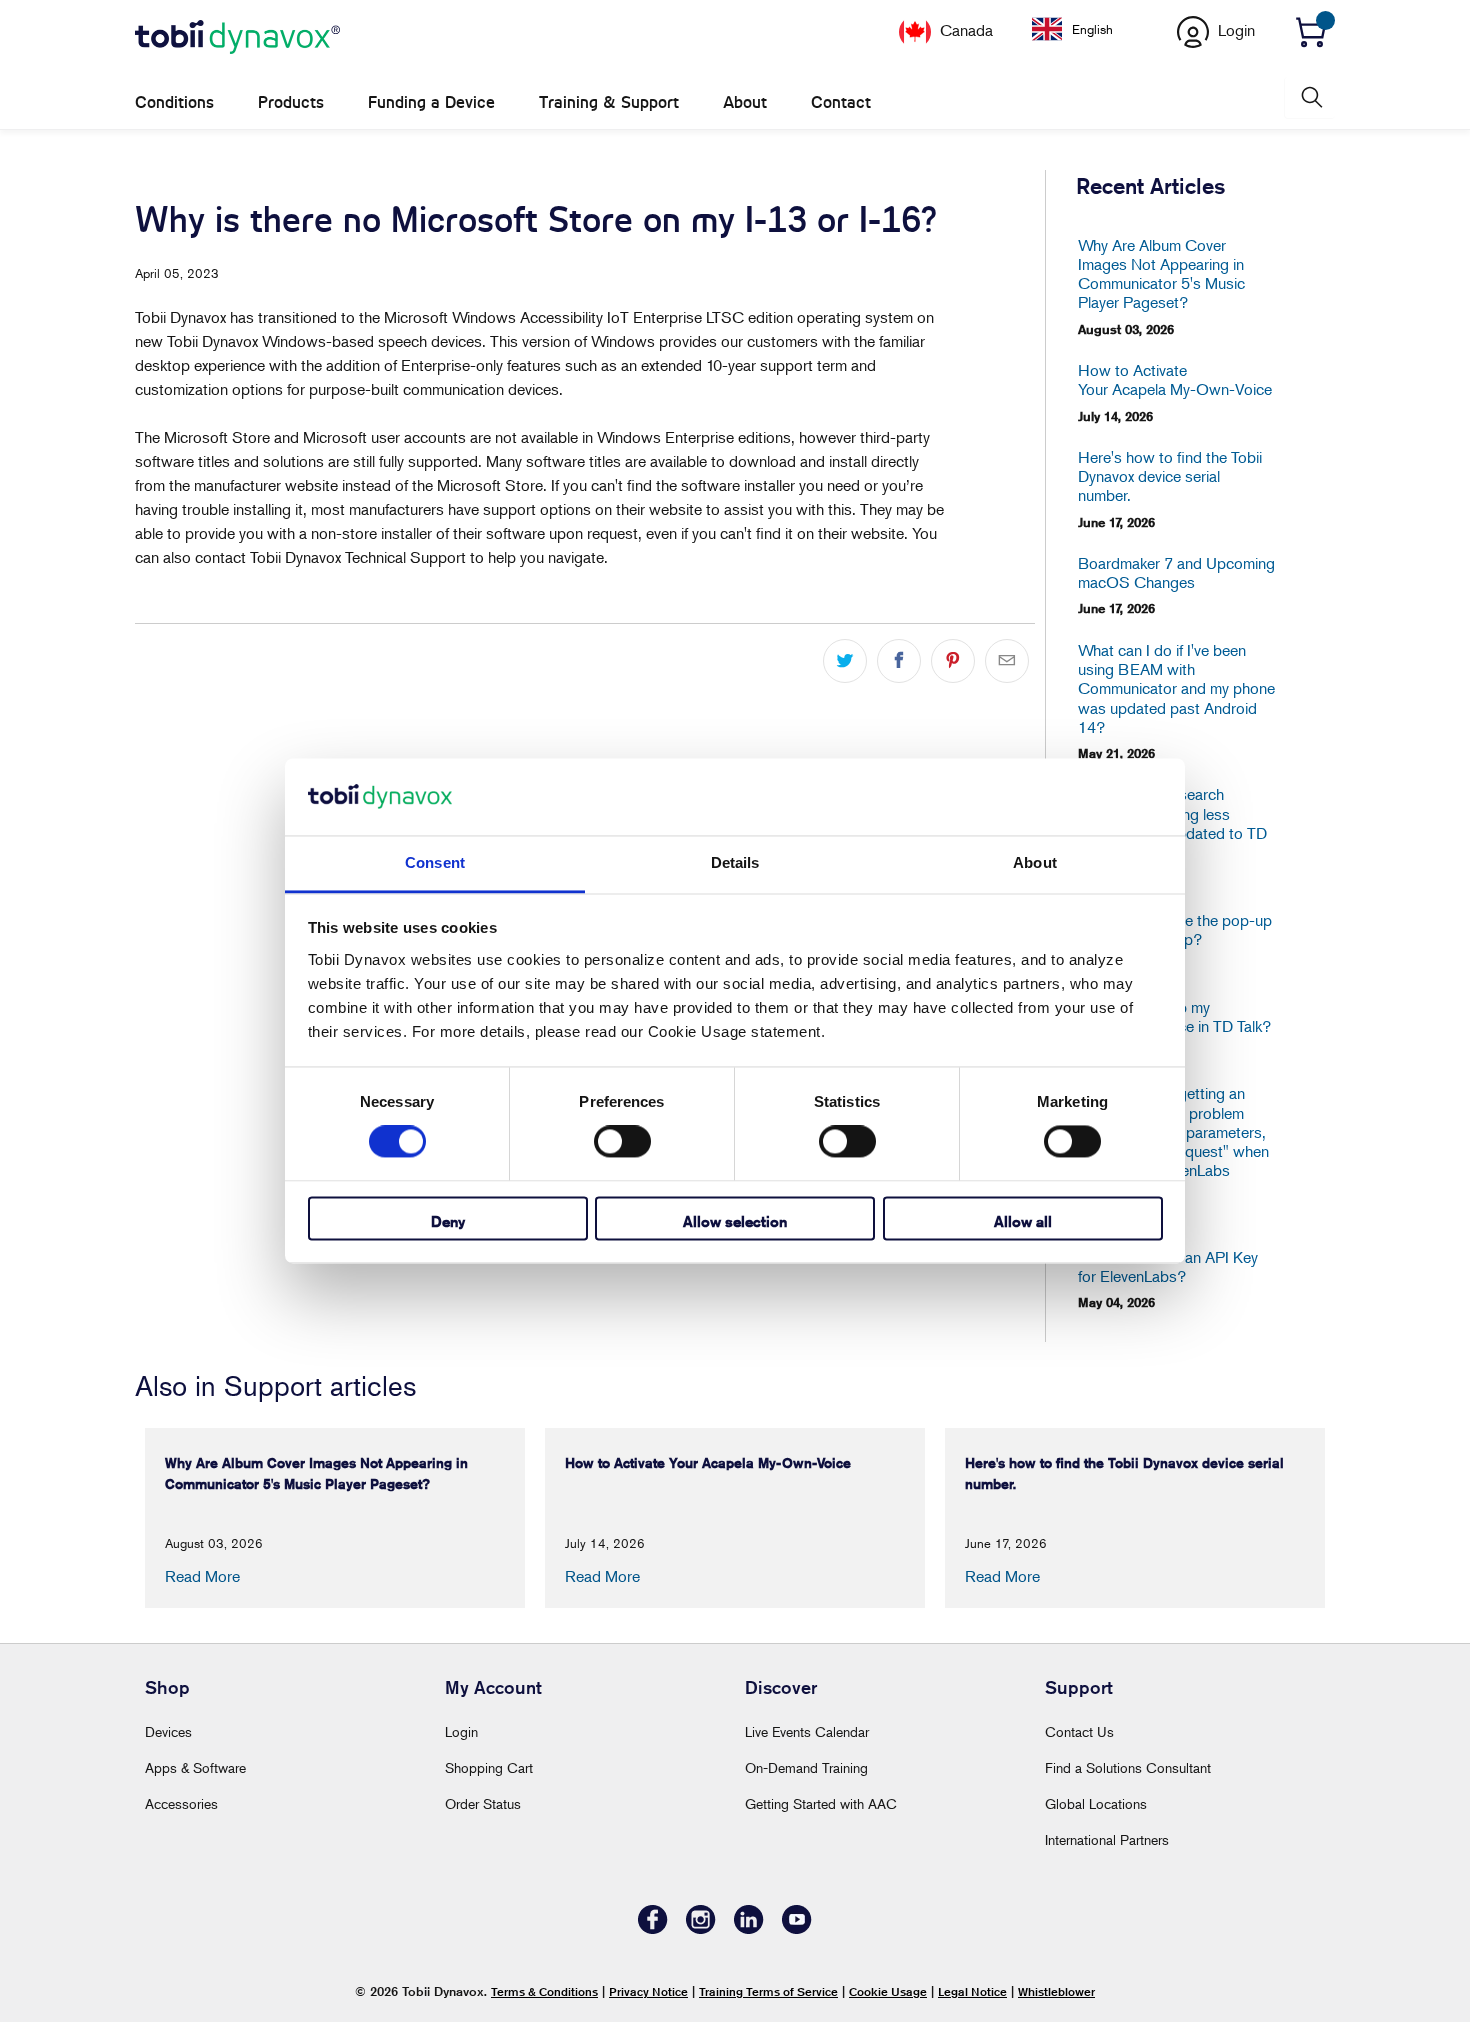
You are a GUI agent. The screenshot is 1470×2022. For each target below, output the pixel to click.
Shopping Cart (489, 1767)
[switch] (622, 1142)
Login (461, 1731)
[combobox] (1087, 29)
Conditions (174, 102)
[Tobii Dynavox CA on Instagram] (701, 1928)
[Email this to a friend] (1007, 661)
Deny (448, 1221)
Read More (202, 1576)
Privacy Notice (648, 1991)
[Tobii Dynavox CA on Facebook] (653, 1928)
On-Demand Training (806, 1767)
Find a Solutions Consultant (1128, 1767)
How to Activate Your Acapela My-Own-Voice (1175, 380)
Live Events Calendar (807, 1731)
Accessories (181, 1803)
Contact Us (1079, 1731)
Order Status (483, 1803)
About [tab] (1035, 862)
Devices (168, 1731)
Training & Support (609, 102)
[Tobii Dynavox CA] (237, 38)
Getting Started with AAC (821, 1803)
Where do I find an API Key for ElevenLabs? (1168, 1267)
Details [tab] (735, 862)
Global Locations (1096, 1803)
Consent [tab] (435, 862)
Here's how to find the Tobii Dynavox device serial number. (1170, 476)
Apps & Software (195, 1767)
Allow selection (735, 1221)
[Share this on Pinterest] (953, 661)
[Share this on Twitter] (845, 661)
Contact (841, 102)
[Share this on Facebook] (899, 661)
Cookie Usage (888, 1991)
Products (291, 102)
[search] (1310, 97)
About (745, 102)
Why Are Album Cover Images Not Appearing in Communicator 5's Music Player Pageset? (1161, 274)
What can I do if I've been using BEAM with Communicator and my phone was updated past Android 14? (1176, 689)
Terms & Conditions (544, 1991)
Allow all (1023, 1221)
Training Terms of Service (768, 1991)
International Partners (1107, 1839)
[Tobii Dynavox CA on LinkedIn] (749, 1928)
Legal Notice (972, 1991)
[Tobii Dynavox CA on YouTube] (797, 1928)
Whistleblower (1056, 1991)
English (1092, 29)
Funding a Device (431, 102)
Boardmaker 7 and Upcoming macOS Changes (1176, 573)
